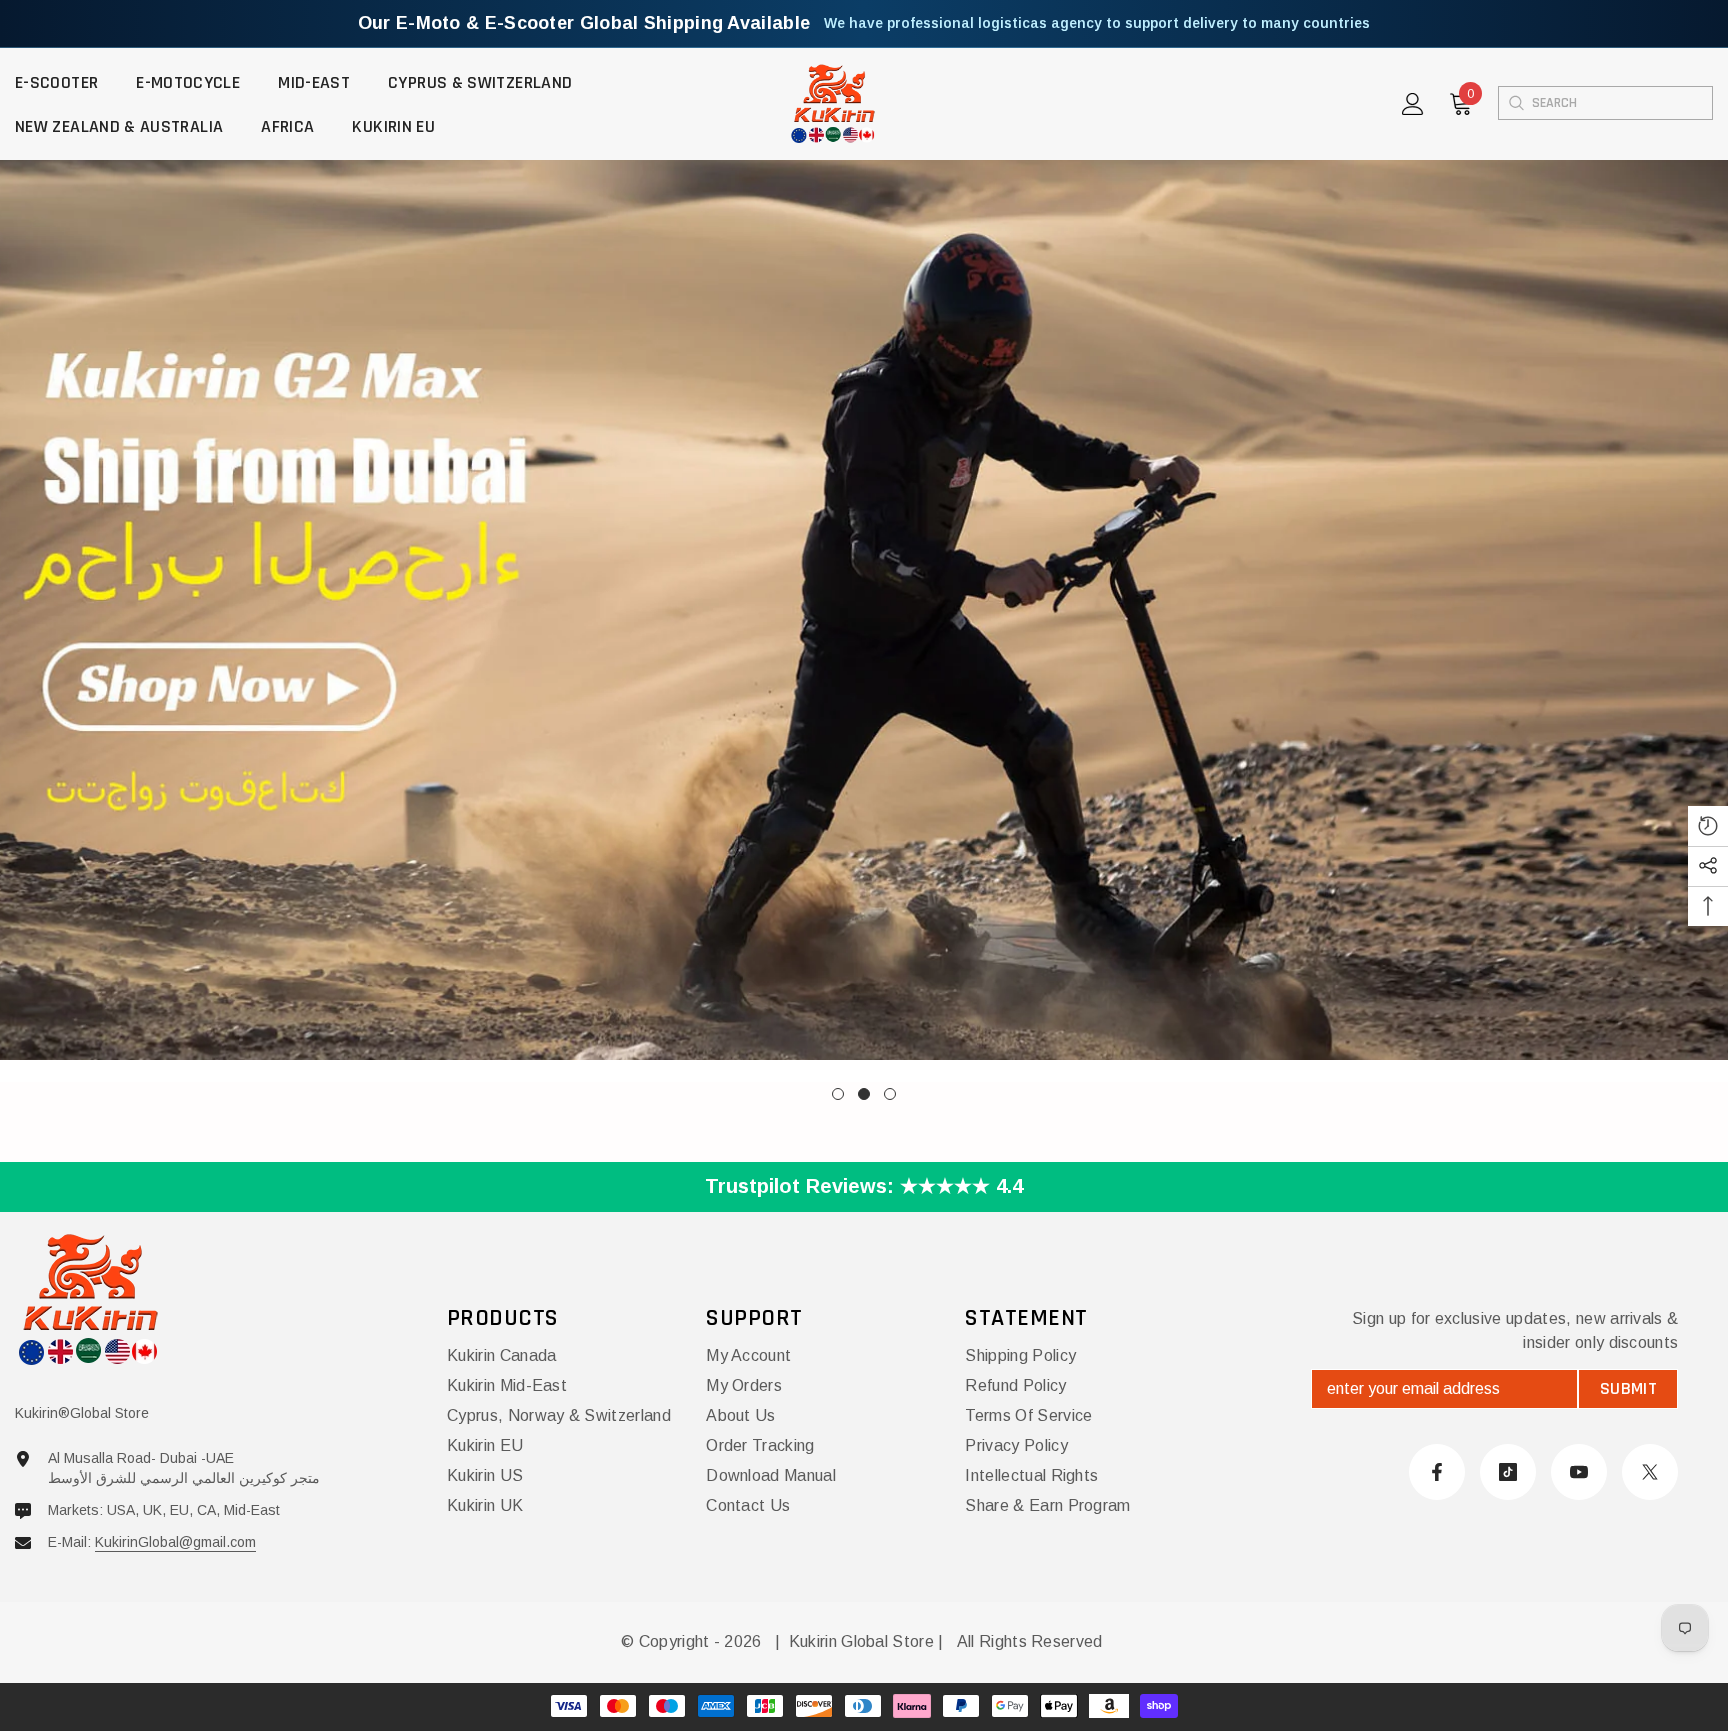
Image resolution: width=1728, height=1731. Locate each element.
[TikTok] (1508, 1472)
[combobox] (1622, 103)
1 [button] (838, 1094)
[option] (864, 621)
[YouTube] (1579, 1472)
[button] (201, 621)
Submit (1628, 1388)
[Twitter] (1650, 1472)
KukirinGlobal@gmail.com (175, 1542)
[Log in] (1413, 104)
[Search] (1515, 103)
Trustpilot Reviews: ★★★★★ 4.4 (864, 1186)
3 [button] (890, 1094)
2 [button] (864, 1094)
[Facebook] (1437, 1472)
